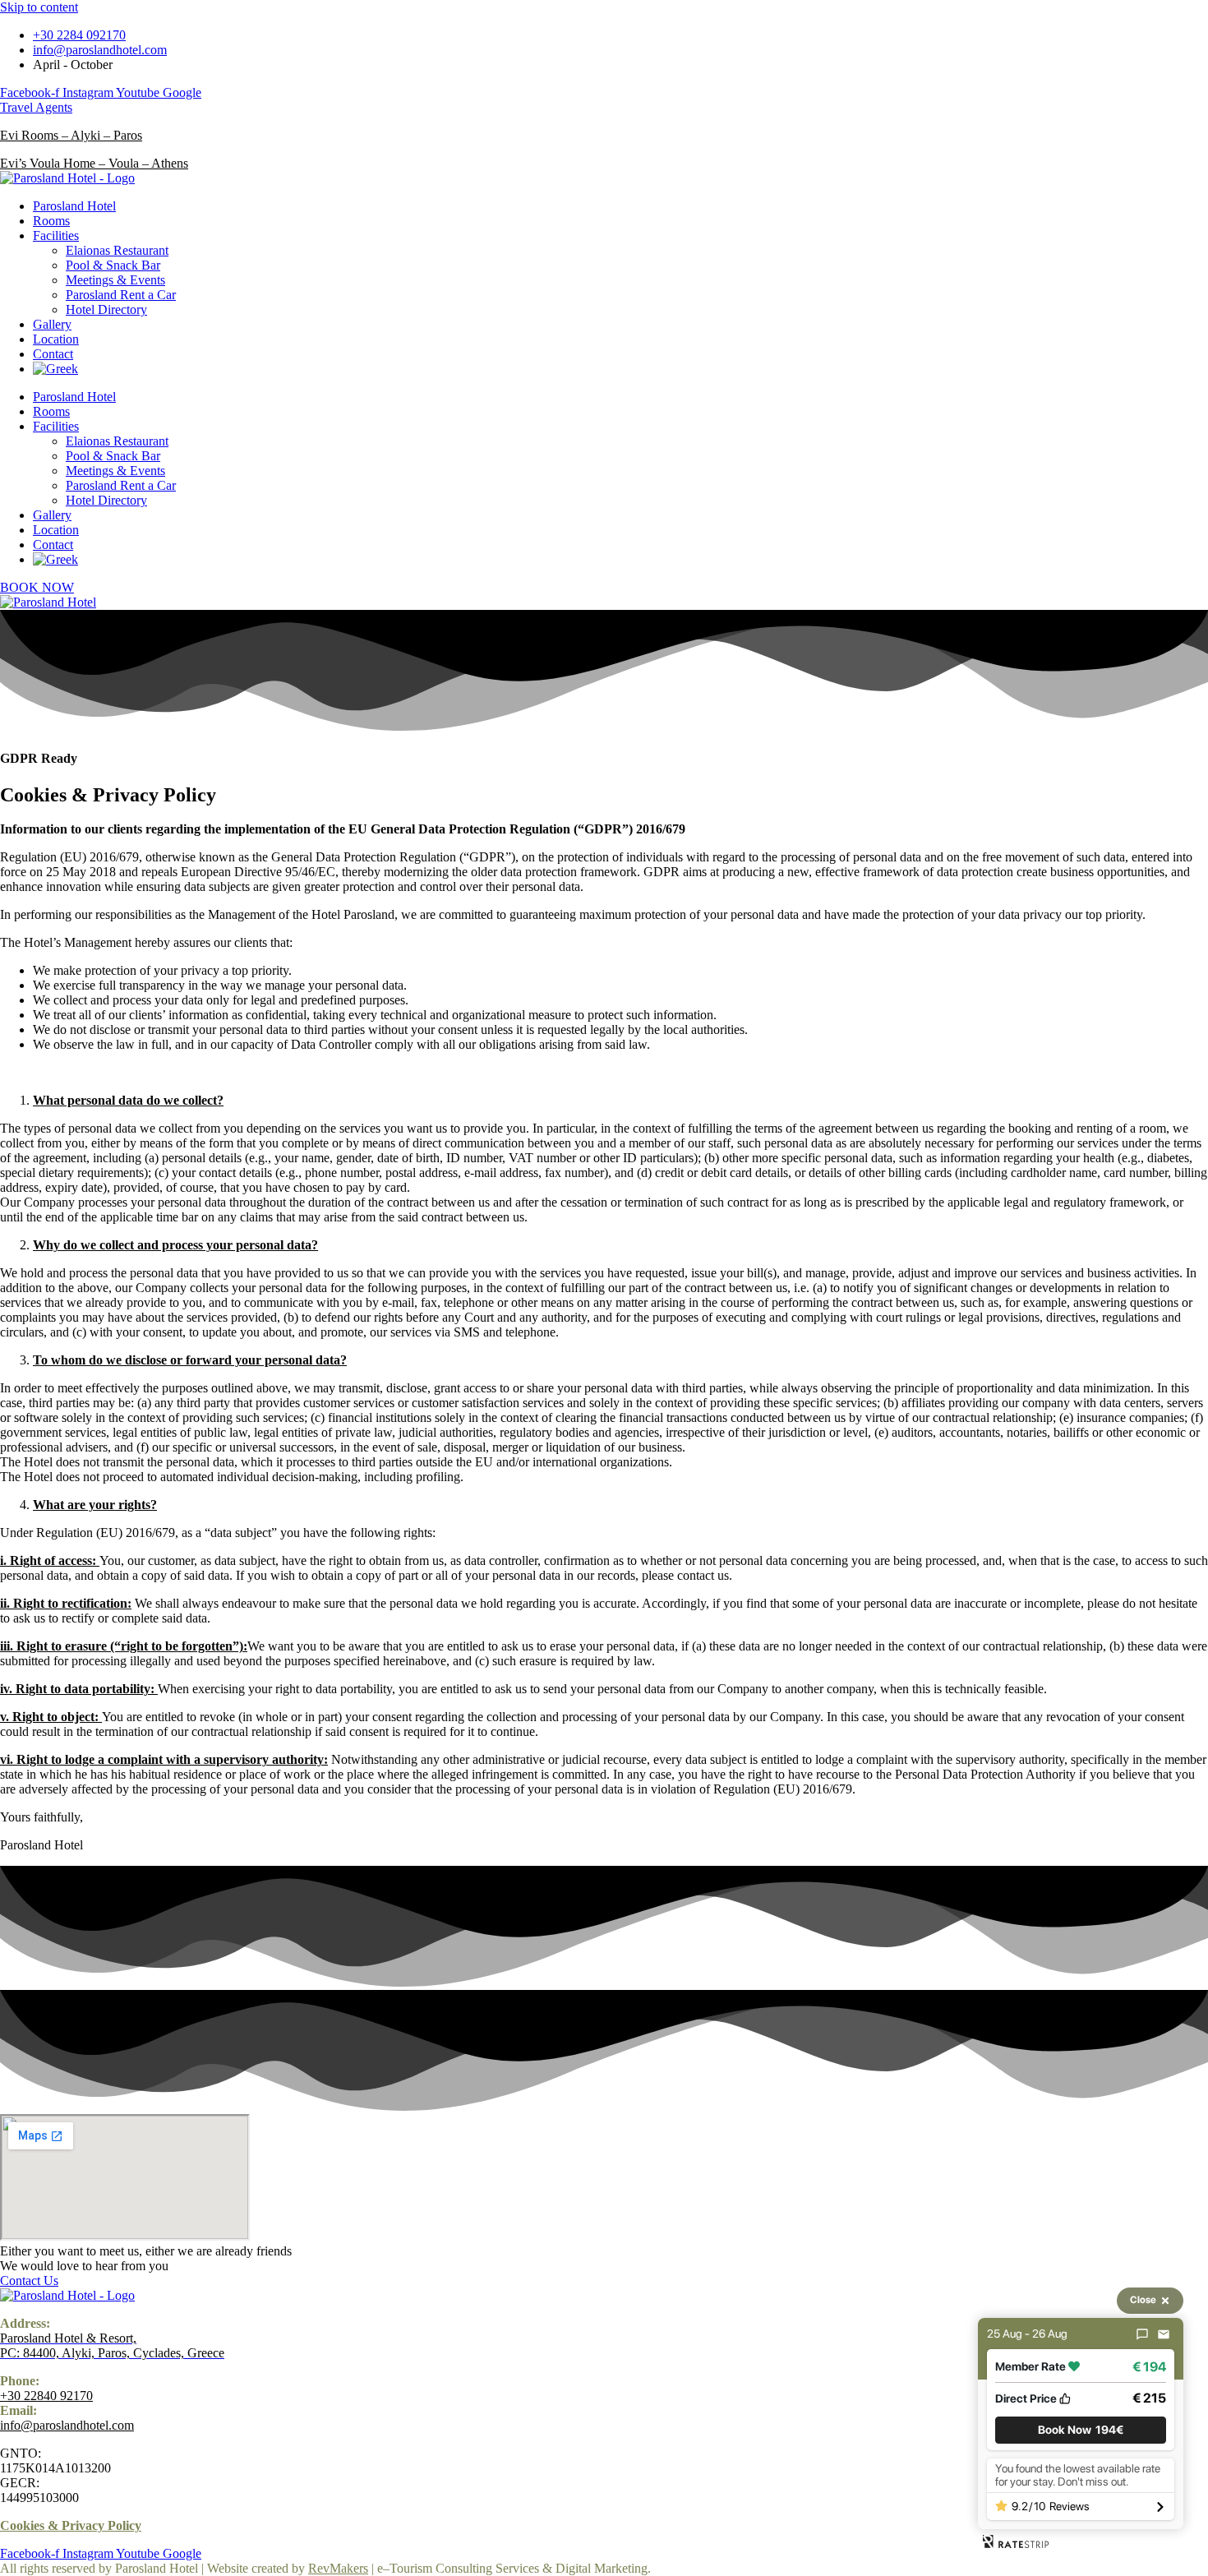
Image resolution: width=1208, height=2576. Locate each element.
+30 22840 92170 (46, 2396)
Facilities (56, 235)
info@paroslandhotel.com (67, 2425)
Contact (53, 354)
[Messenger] (1142, 2334)
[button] (1081, 2430)
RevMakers (338, 2568)
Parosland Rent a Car (121, 295)
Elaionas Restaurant (117, 250)
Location (56, 339)
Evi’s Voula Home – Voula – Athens (94, 163)
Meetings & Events (115, 280)
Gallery (52, 324)
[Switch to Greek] (55, 369)
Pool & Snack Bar (113, 265)
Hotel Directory (106, 309)
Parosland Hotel (74, 206)
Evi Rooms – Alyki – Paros (71, 135)
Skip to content (39, 7)
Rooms (51, 221)
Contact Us (29, 2281)
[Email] (1164, 2334)
